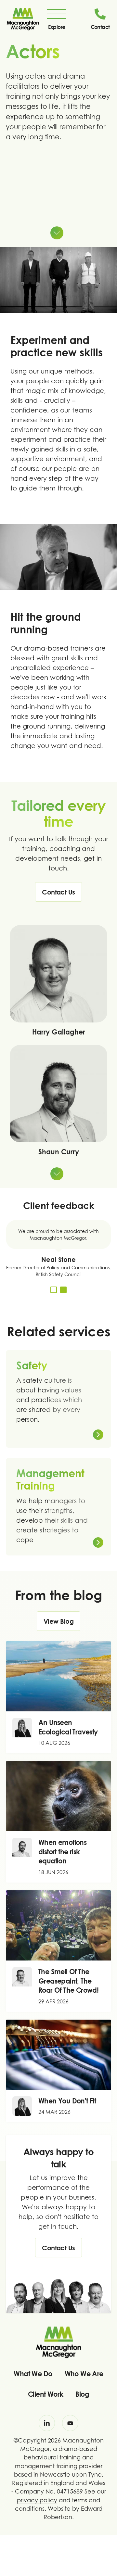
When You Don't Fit (67, 2101)
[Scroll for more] (57, 233)
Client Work (45, 2394)
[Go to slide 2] (63, 1290)
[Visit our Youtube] (70, 2423)
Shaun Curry (59, 1152)
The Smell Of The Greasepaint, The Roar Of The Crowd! (68, 1981)
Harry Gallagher (59, 1032)
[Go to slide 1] (54, 1290)
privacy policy (37, 2500)
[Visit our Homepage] (23, 19)
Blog (82, 2394)
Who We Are (84, 2374)
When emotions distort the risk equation (62, 1852)
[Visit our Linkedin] (47, 2423)
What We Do (33, 2374)
